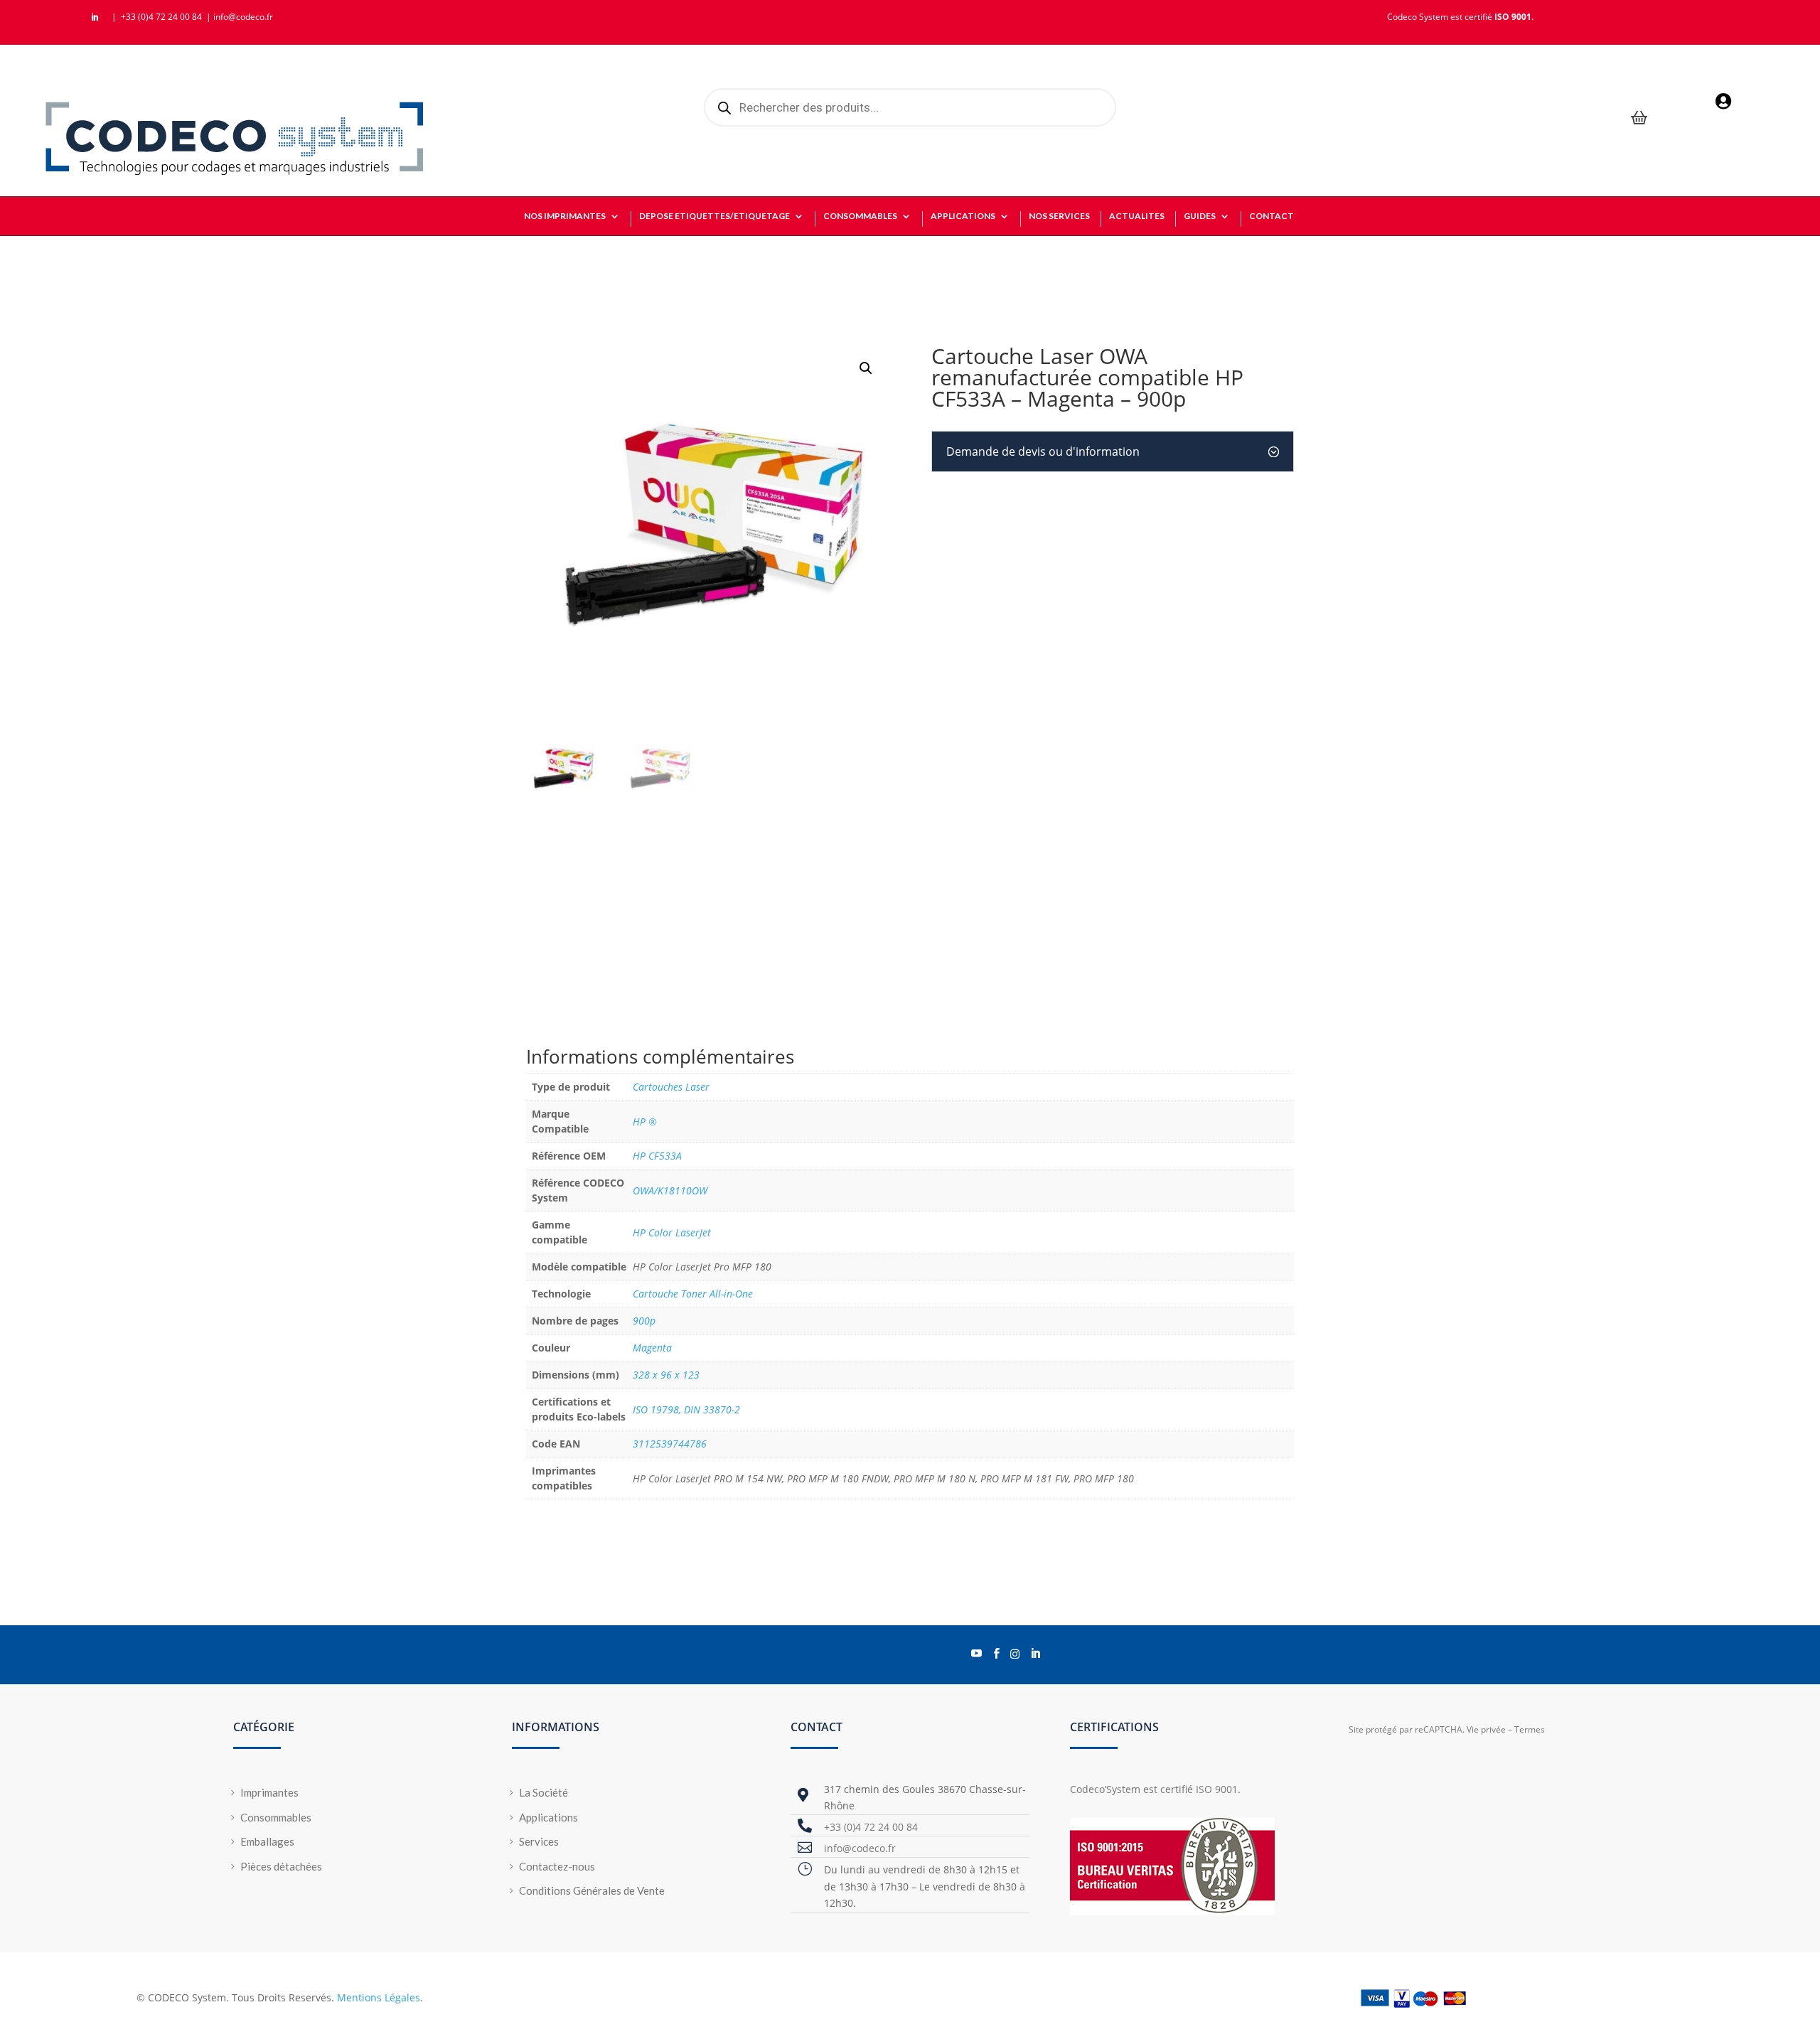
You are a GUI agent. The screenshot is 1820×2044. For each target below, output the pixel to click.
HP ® (645, 1122)
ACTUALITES (1137, 216)
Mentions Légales (379, 1997)
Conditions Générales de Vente (592, 1890)
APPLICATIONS (963, 216)
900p (644, 1321)
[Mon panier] (1639, 119)
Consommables (276, 1817)
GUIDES (1200, 216)
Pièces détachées (281, 1866)
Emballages (267, 1841)
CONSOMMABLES (860, 216)
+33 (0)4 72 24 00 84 (162, 17)
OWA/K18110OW (670, 1190)
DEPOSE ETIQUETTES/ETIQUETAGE (714, 216)
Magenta (652, 1348)
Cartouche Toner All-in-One (693, 1294)
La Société (544, 1792)
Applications (548, 1817)
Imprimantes (269, 1792)
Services (539, 1841)
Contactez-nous (557, 1866)
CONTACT (1272, 216)
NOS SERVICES (1059, 216)
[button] (866, 368)
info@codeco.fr (243, 17)
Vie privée (1486, 1729)
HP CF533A (657, 1156)
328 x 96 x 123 (666, 1375)
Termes (1530, 1729)
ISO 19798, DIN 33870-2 (686, 1409)
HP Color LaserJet (672, 1232)
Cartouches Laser (671, 1087)
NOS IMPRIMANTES (565, 216)
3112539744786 (670, 1444)
